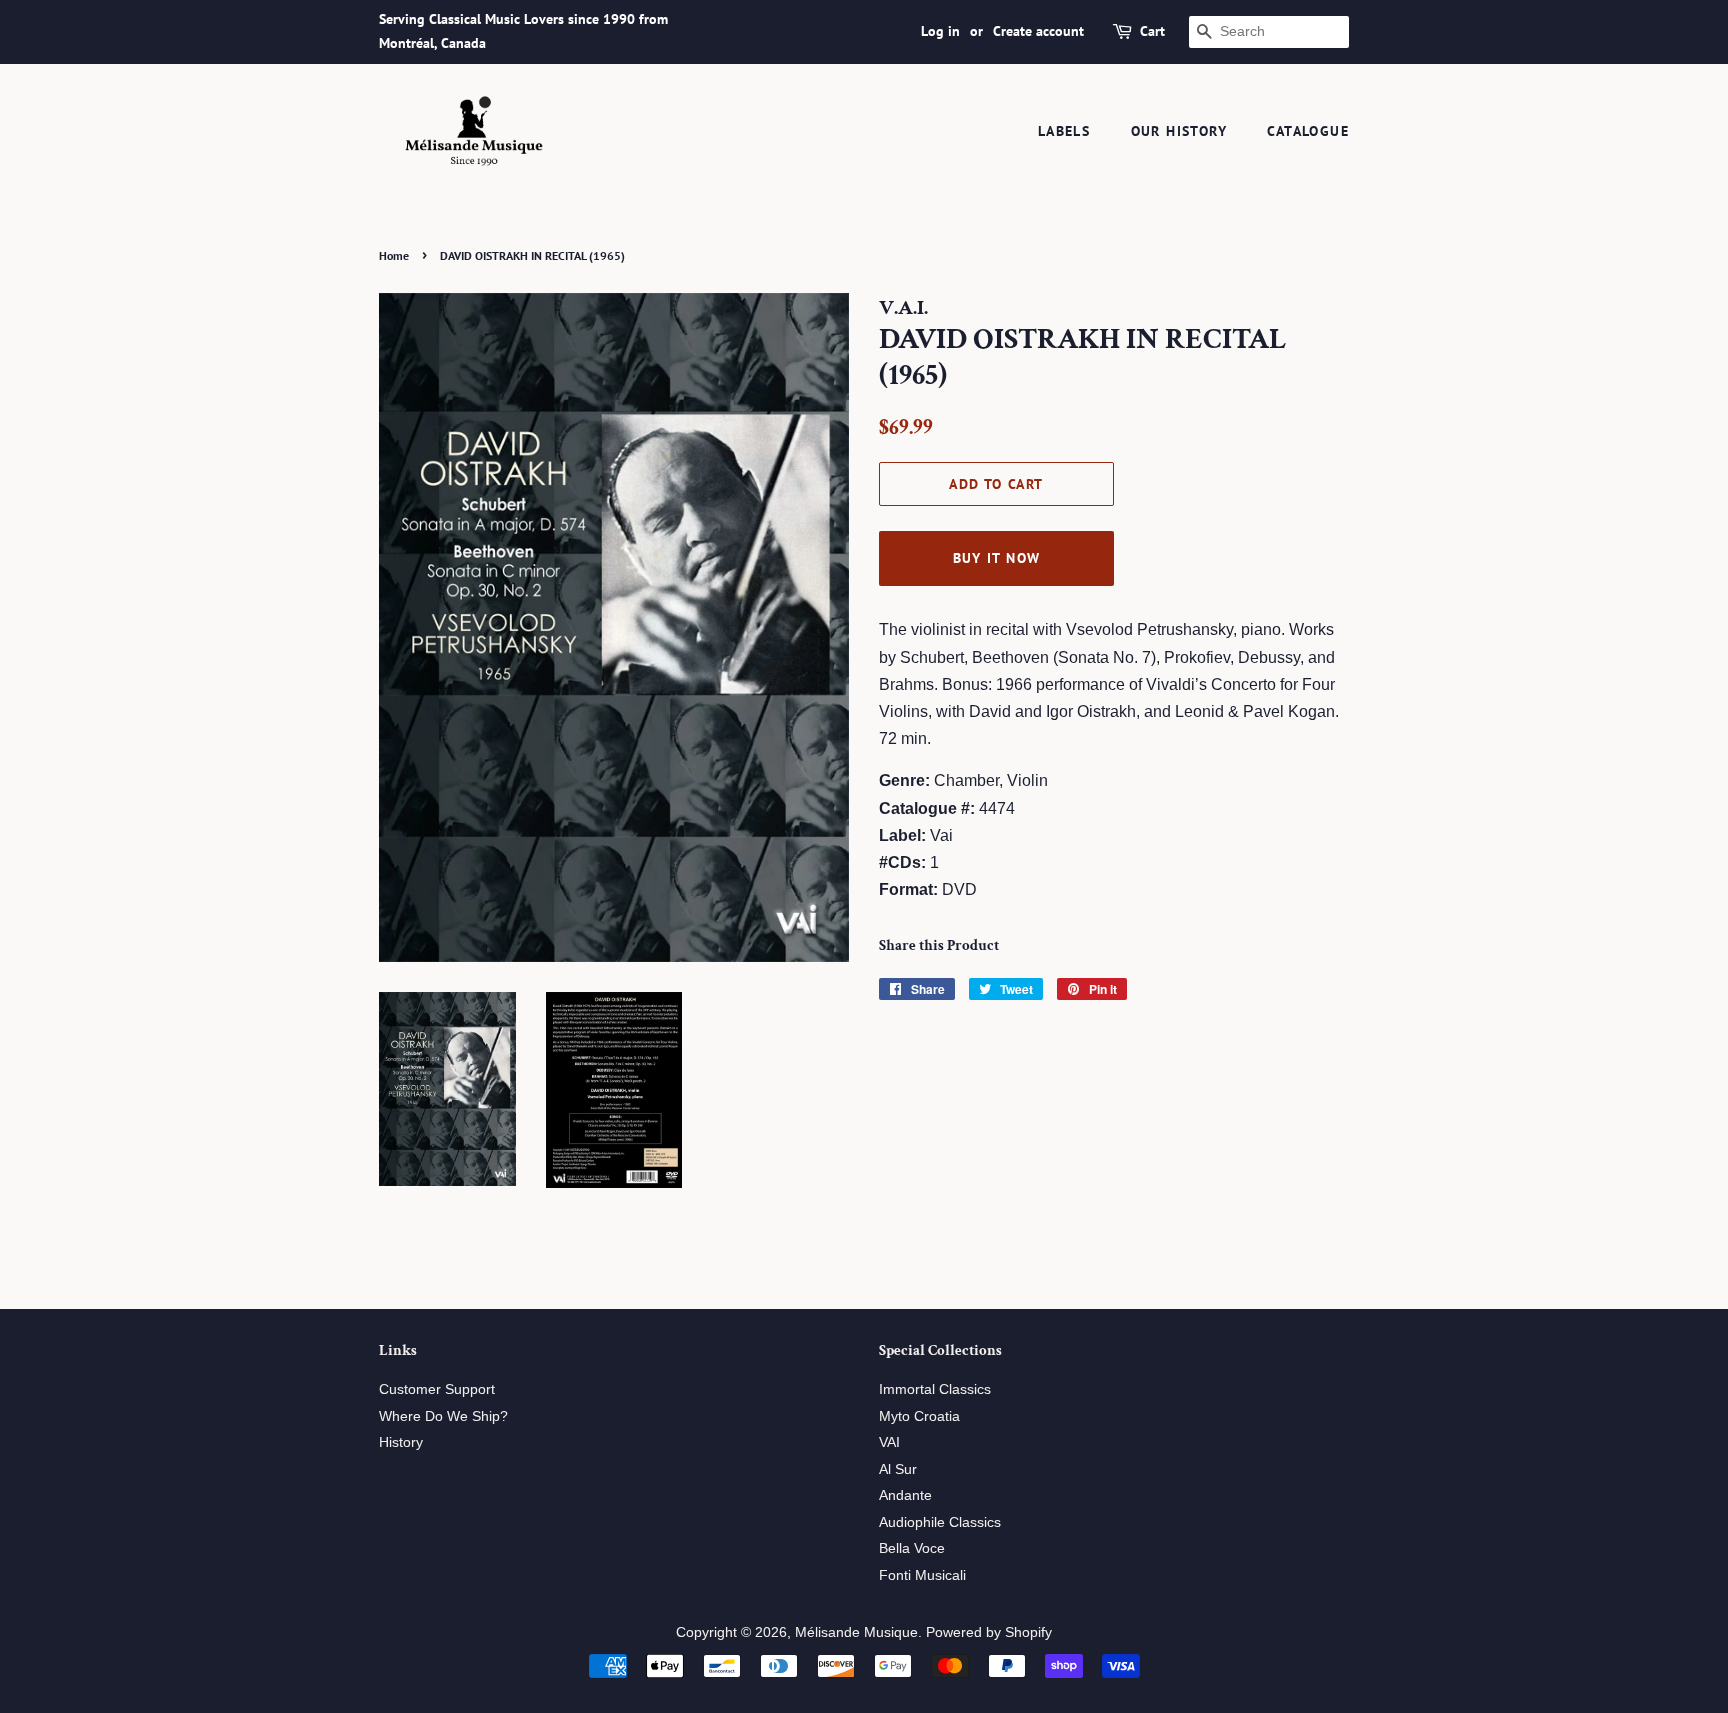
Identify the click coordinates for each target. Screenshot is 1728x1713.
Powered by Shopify (989, 1632)
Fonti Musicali (922, 1575)
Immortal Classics (935, 1389)
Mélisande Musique (856, 1632)
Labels (1064, 131)
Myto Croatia (919, 1416)
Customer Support (437, 1389)
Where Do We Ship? (443, 1416)
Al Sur (898, 1469)
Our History (1179, 131)
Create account (1038, 31)
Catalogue (1308, 131)
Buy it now (997, 558)
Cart (1152, 31)
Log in (940, 31)
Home (394, 255)
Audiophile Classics (940, 1522)
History (401, 1442)
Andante (905, 1495)
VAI (889, 1442)
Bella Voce (912, 1548)
